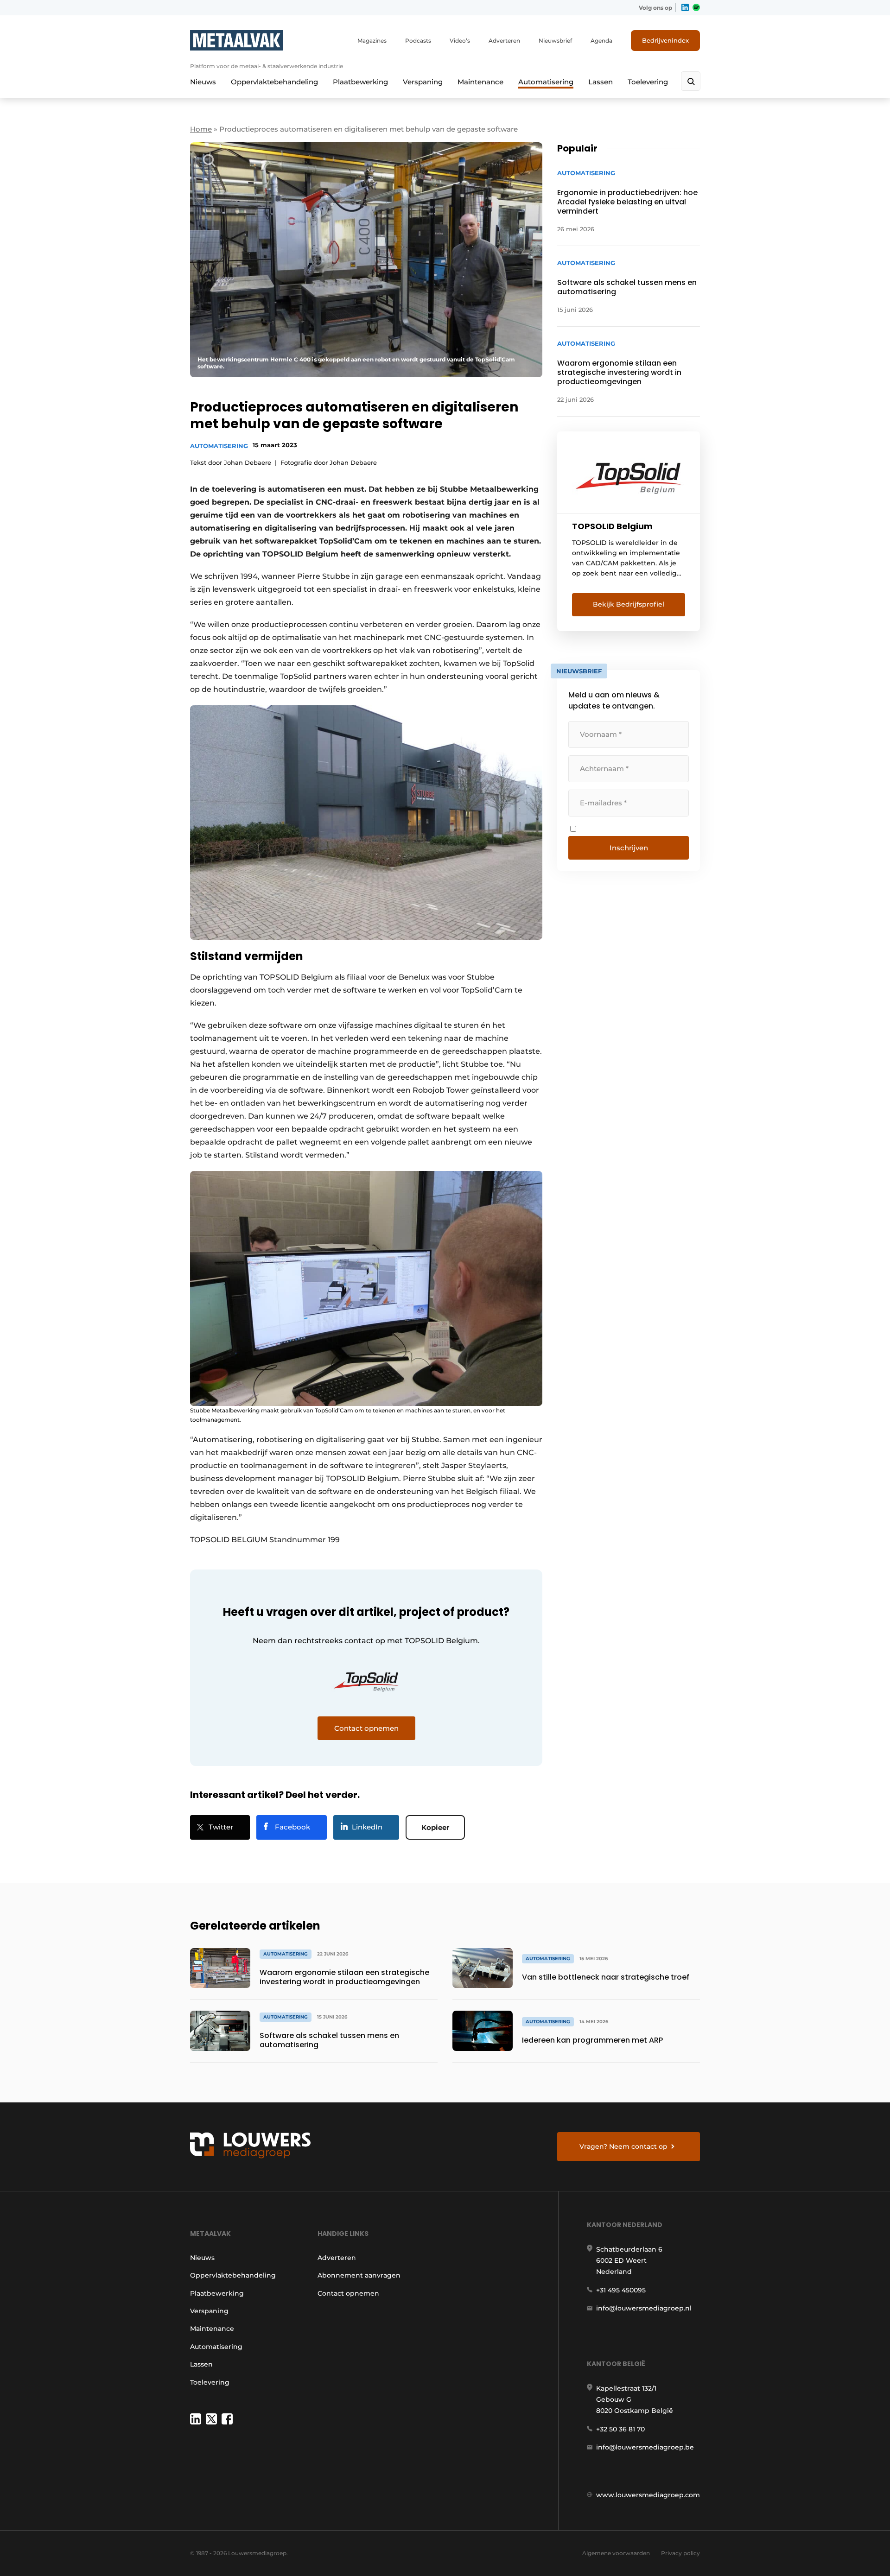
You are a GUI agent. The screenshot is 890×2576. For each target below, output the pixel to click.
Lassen (601, 82)
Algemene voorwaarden (616, 2553)
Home (201, 129)
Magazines (372, 41)
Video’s (460, 41)
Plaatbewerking (360, 82)
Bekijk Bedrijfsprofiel (629, 604)
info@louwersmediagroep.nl (644, 2308)
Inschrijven (629, 848)
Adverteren (504, 41)
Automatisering (546, 82)
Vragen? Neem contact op (623, 2146)
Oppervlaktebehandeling (274, 82)
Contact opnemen (348, 2293)
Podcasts (418, 41)
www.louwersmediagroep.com (648, 2495)
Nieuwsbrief (555, 41)
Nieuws (203, 82)
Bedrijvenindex (665, 40)
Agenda (601, 41)
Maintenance (480, 82)
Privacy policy (680, 2553)
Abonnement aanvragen (359, 2275)
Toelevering (648, 82)
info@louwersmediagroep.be (645, 2447)
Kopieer (435, 1827)
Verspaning (423, 82)
